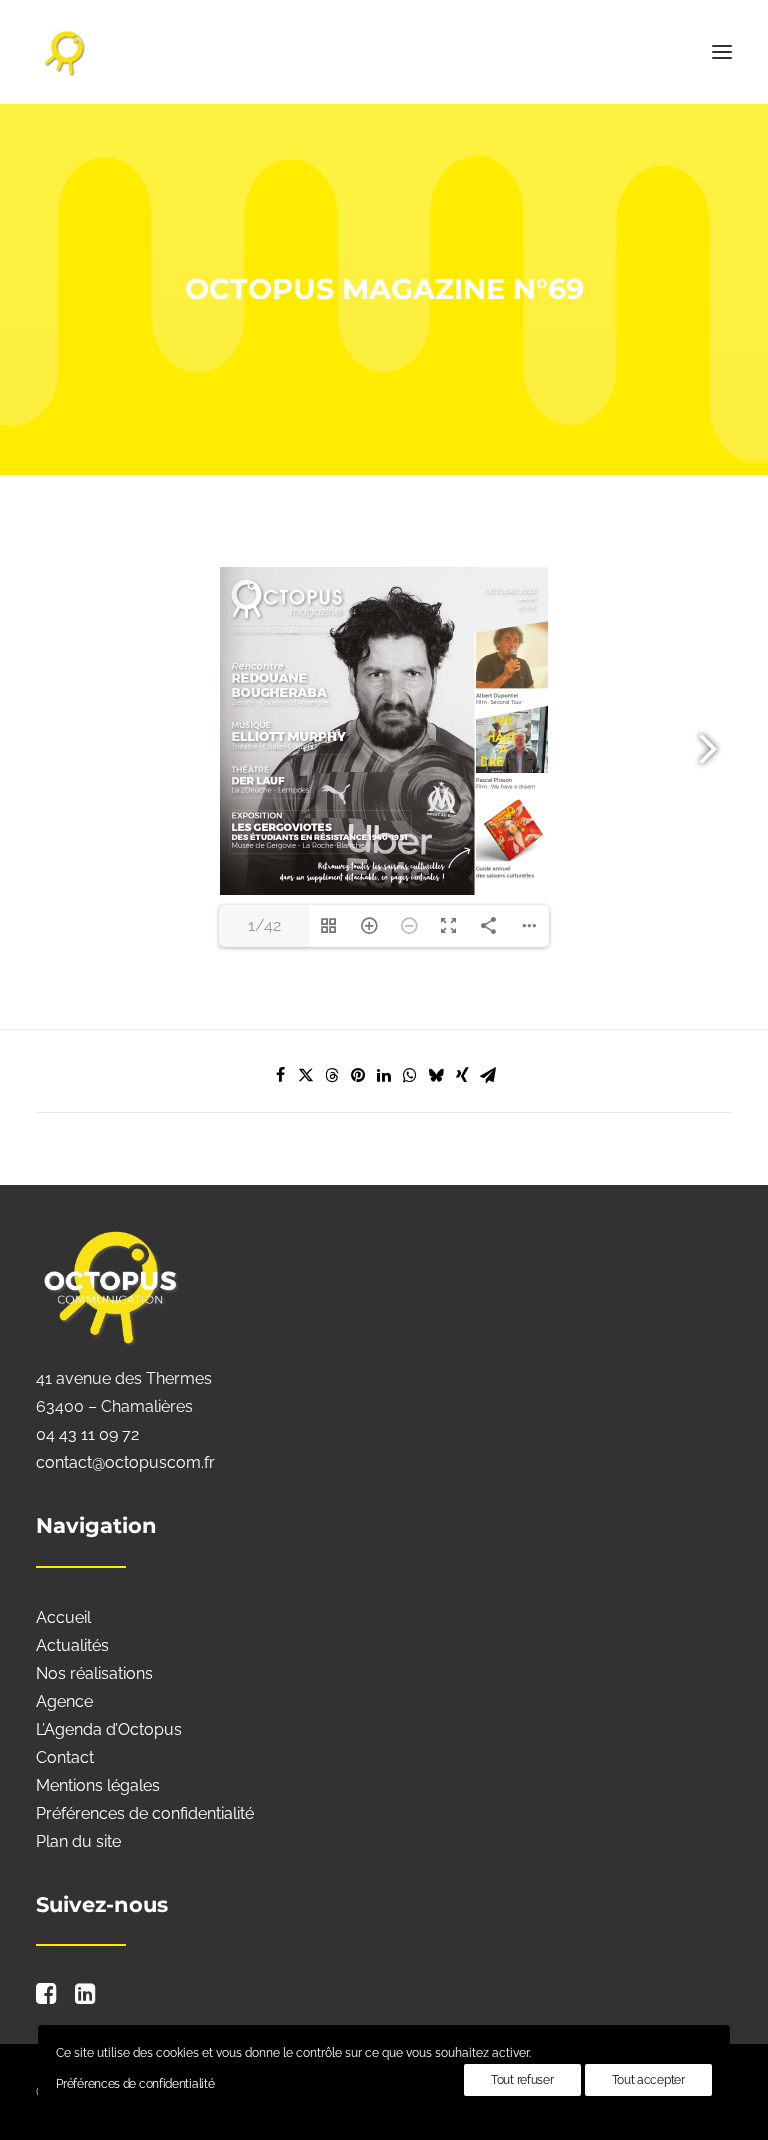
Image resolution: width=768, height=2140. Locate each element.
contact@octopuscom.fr (125, 1462)
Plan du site (78, 1841)
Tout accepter (648, 2080)
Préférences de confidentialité (145, 1813)
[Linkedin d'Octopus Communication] (85, 1998)
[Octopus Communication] (384, 52)
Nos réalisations (94, 1673)
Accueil (63, 1617)
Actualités (72, 1645)
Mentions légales (98, 1785)
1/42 (264, 925)
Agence (64, 1701)
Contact (65, 1757)
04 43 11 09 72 (87, 1434)
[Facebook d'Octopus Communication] (46, 1998)
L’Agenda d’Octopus (109, 1729)
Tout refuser (522, 2080)
